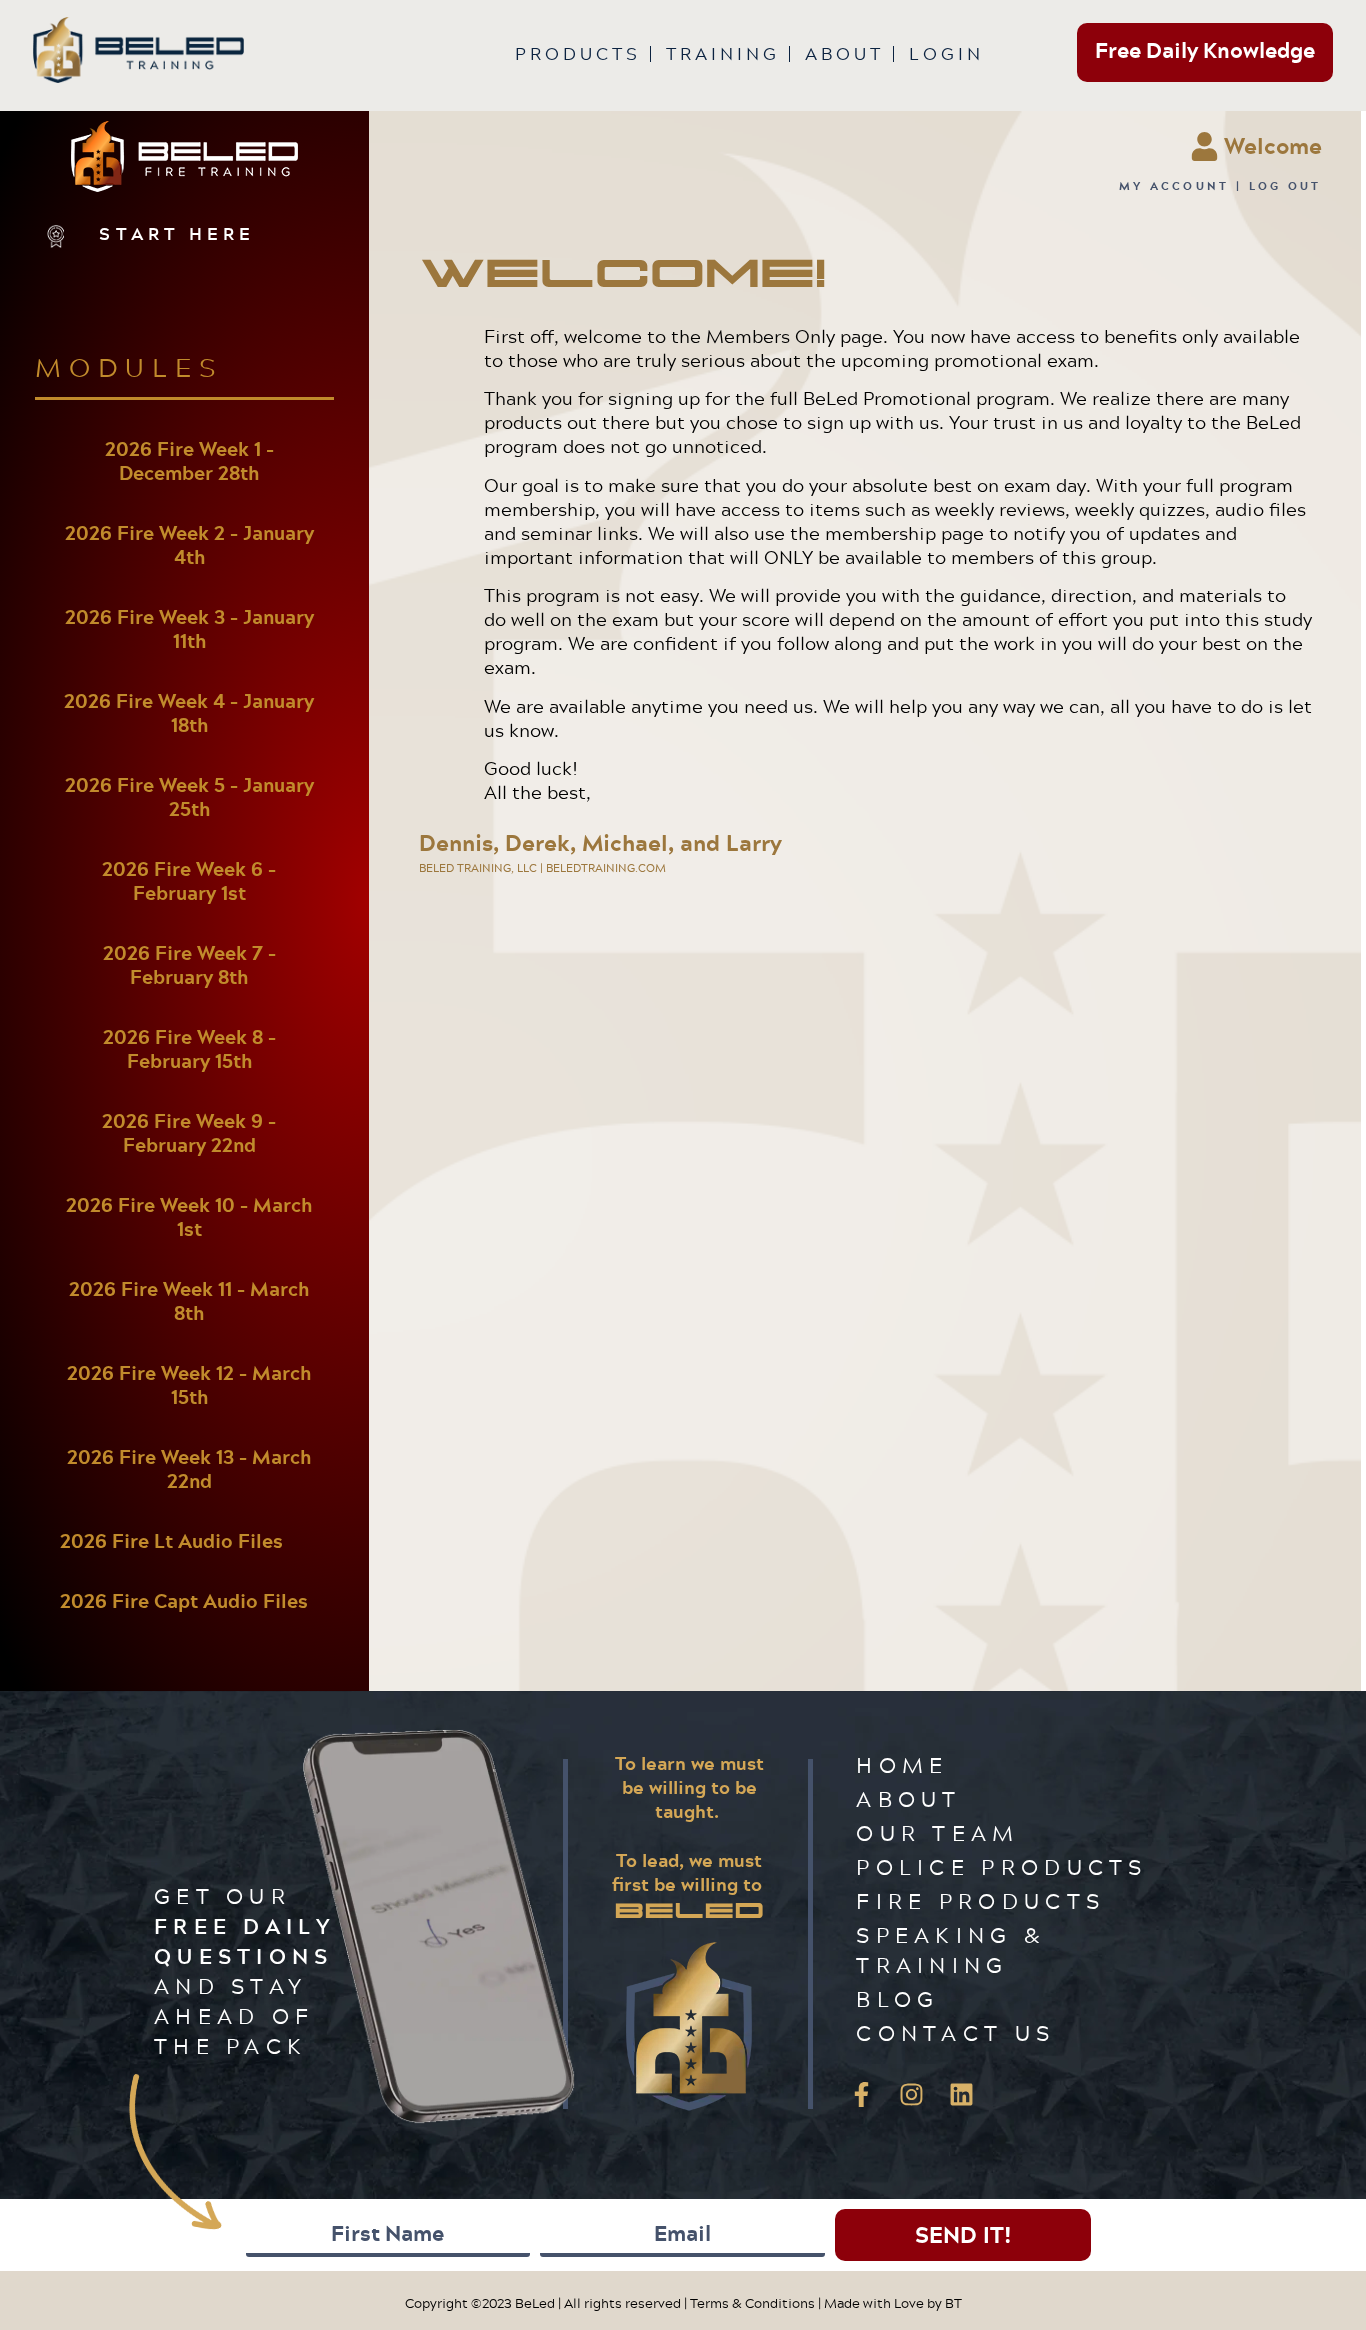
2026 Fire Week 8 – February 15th (189, 1049)
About (844, 53)
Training (723, 53)
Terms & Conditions (752, 2303)
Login (946, 53)
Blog (897, 1998)
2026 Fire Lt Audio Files (171, 1541)
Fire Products (980, 1900)
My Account (1174, 186)
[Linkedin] (961, 2095)
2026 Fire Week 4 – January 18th (189, 713)
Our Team (937, 1832)
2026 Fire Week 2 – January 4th (189, 545)
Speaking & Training (951, 1949)
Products (578, 53)
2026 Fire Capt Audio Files (184, 1601)
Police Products (1002, 1866)
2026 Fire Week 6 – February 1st (189, 881)
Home (902, 1764)
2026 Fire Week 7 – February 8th (189, 965)
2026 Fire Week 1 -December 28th (189, 461)
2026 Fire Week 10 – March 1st (189, 1217)
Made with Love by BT (893, 2303)
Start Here (177, 233)
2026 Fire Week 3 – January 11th (189, 629)
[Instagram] (911, 2095)
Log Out (1285, 186)
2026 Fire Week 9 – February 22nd (189, 1133)
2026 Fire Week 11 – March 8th (189, 1301)
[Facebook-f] (861, 2095)
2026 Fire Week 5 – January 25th (189, 797)
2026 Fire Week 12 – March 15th (189, 1385)
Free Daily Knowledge (1205, 50)
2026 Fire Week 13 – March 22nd (189, 1469)
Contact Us (955, 2032)
